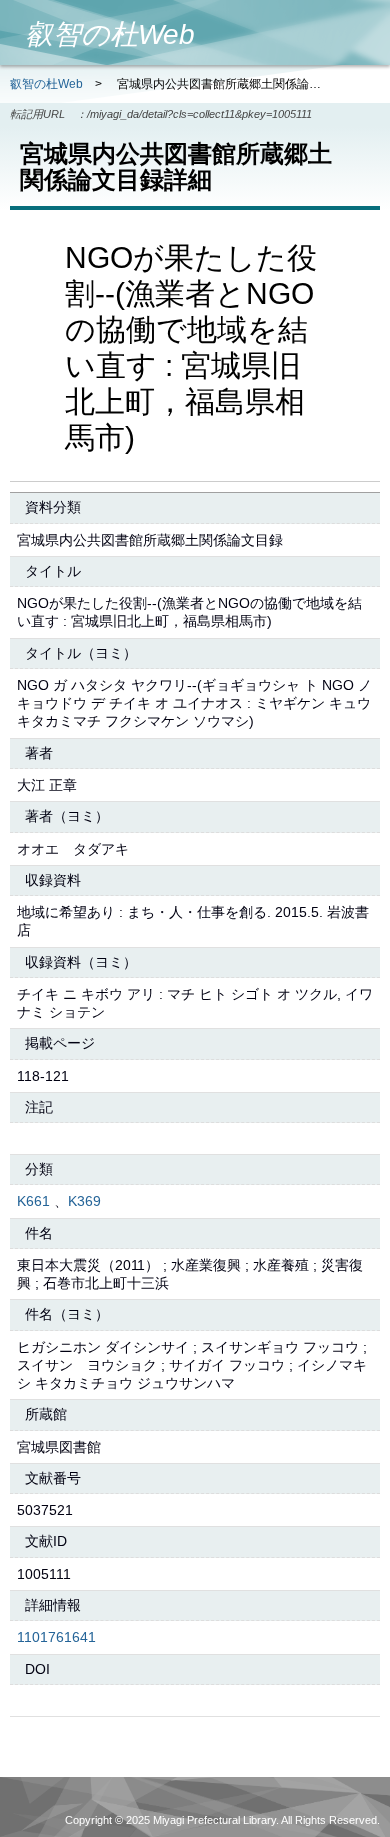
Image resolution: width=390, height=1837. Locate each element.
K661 (33, 1201)
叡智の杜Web (46, 84)
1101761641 (56, 1637)
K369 (84, 1201)
